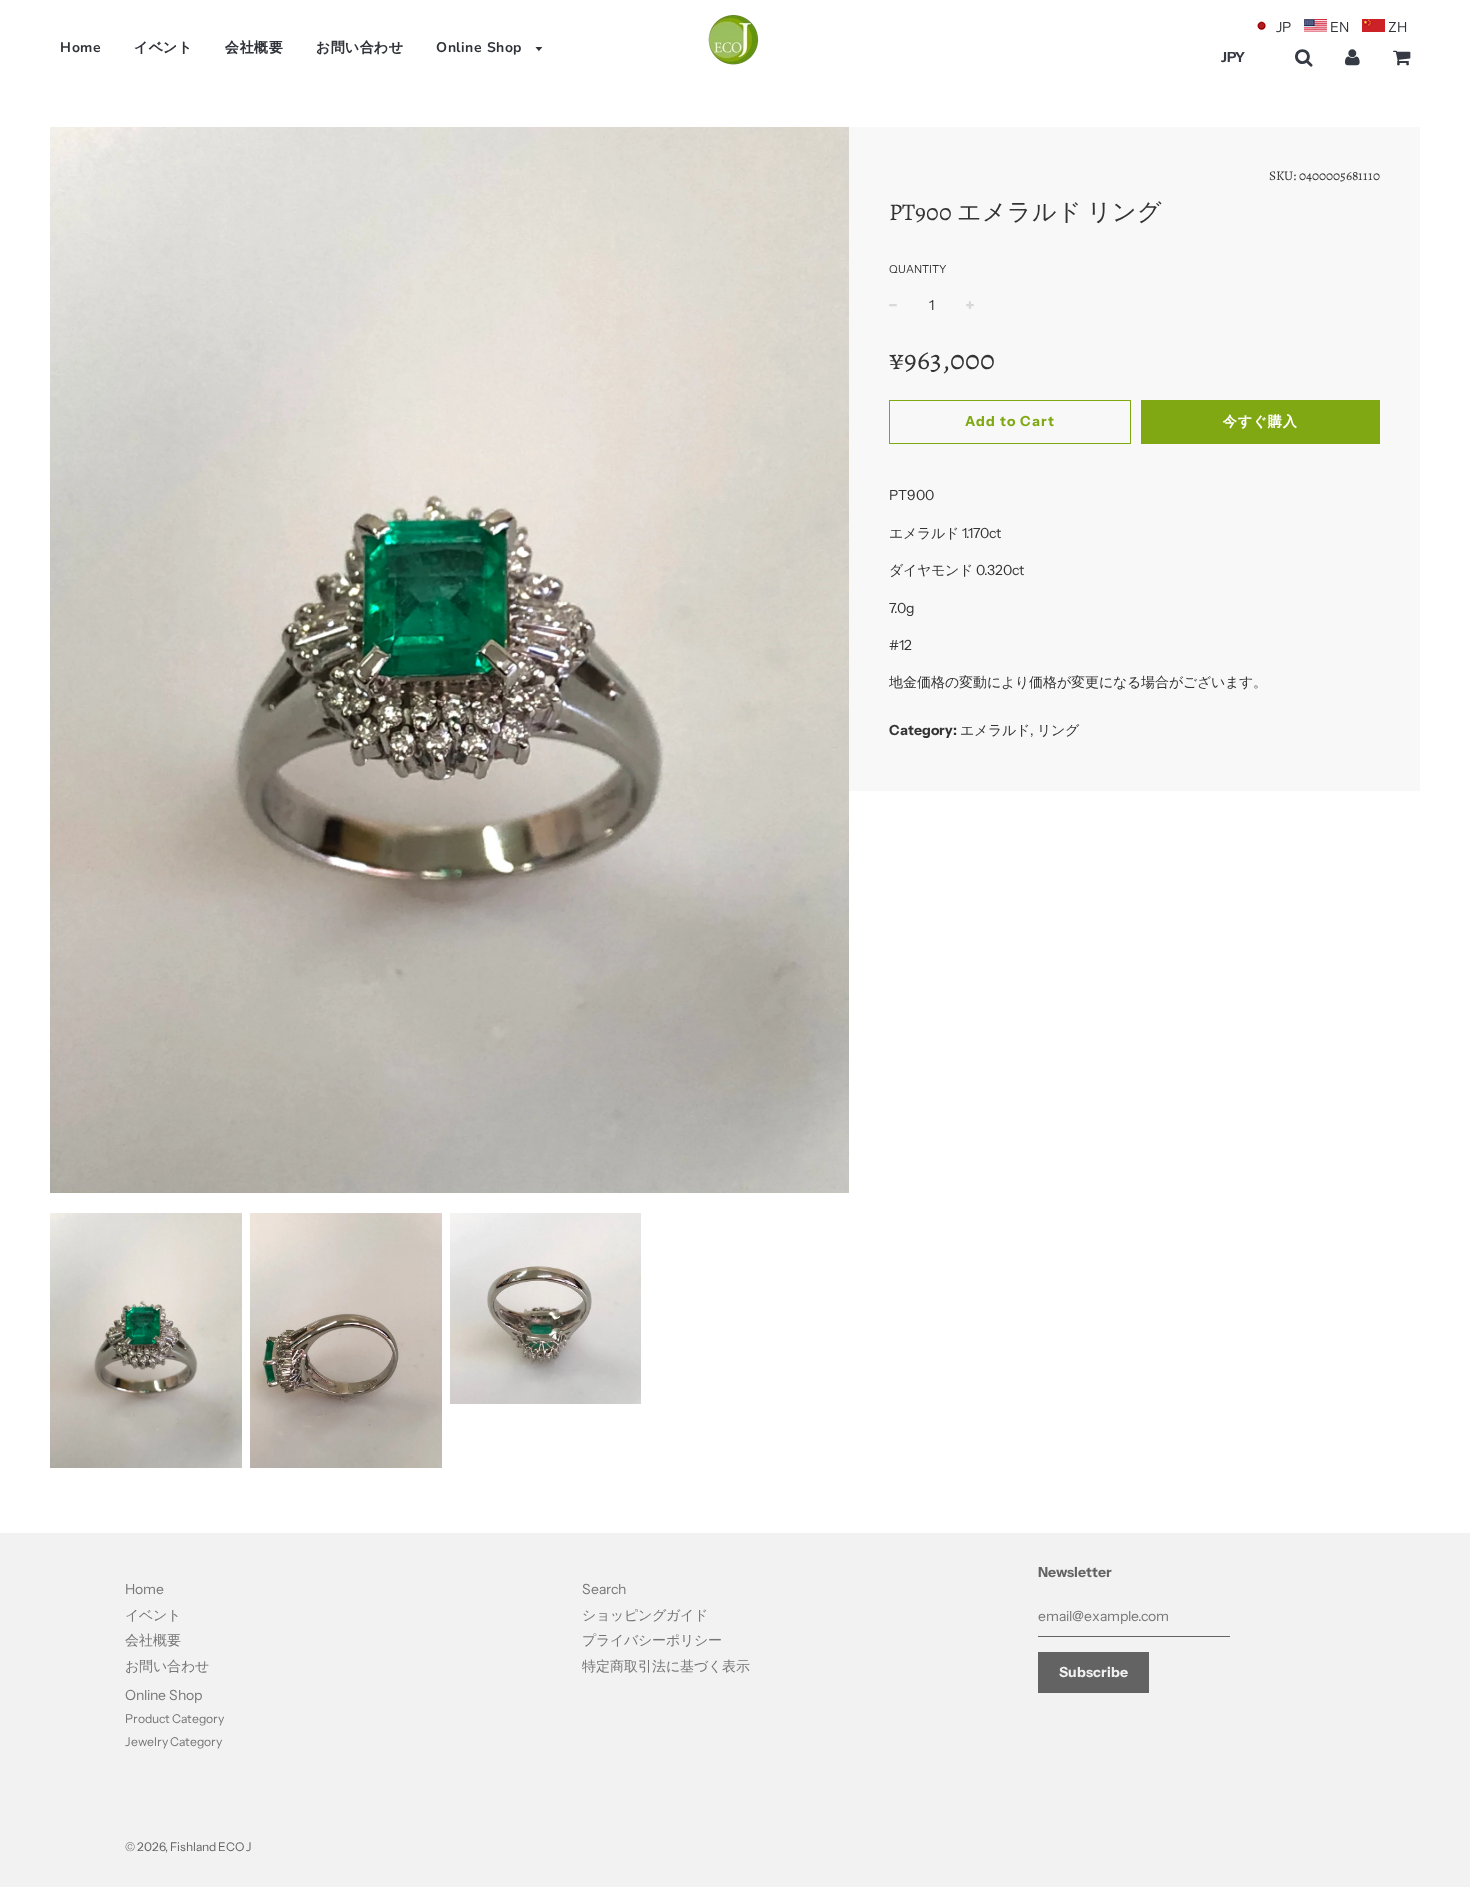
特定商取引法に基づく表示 (666, 1666)
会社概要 (254, 47)
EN (1339, 27)
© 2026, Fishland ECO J (188, 1846)
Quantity (917, 269)
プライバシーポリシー (652, 1640)
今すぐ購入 (1260, 421)
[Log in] (1352, 57)
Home (80, 47)
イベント (163, 47)
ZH (1397, 27)
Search (604, 1589)
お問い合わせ (359, 47)
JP (1283, 27)
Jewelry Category (173, 1741)
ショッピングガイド (645, 1615)
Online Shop (481, 47)
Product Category (174, 1718)
